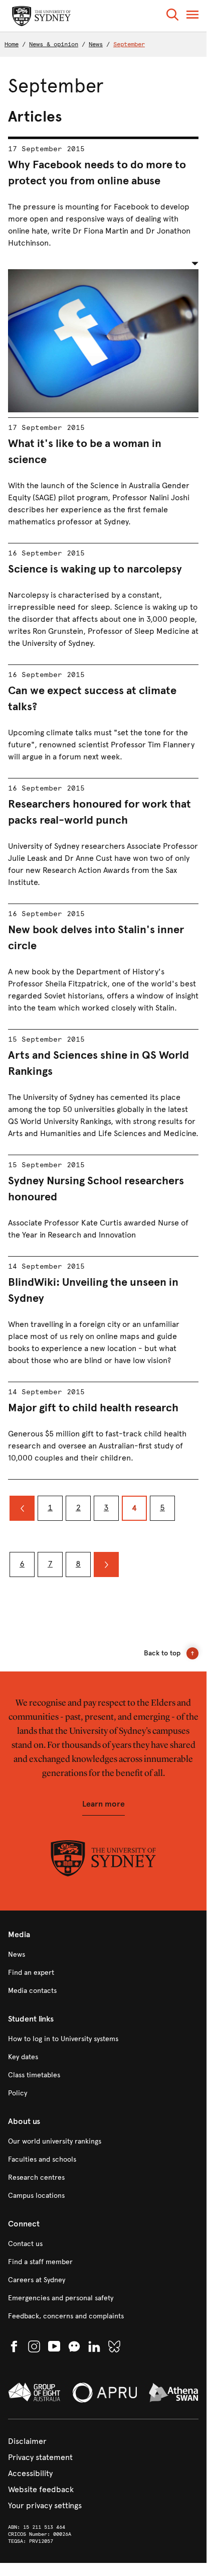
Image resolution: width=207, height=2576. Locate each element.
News (96, 44)
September (129, 44)
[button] (172, 16)
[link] (103, 1955)
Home (12, 44)
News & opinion (54, 44)
